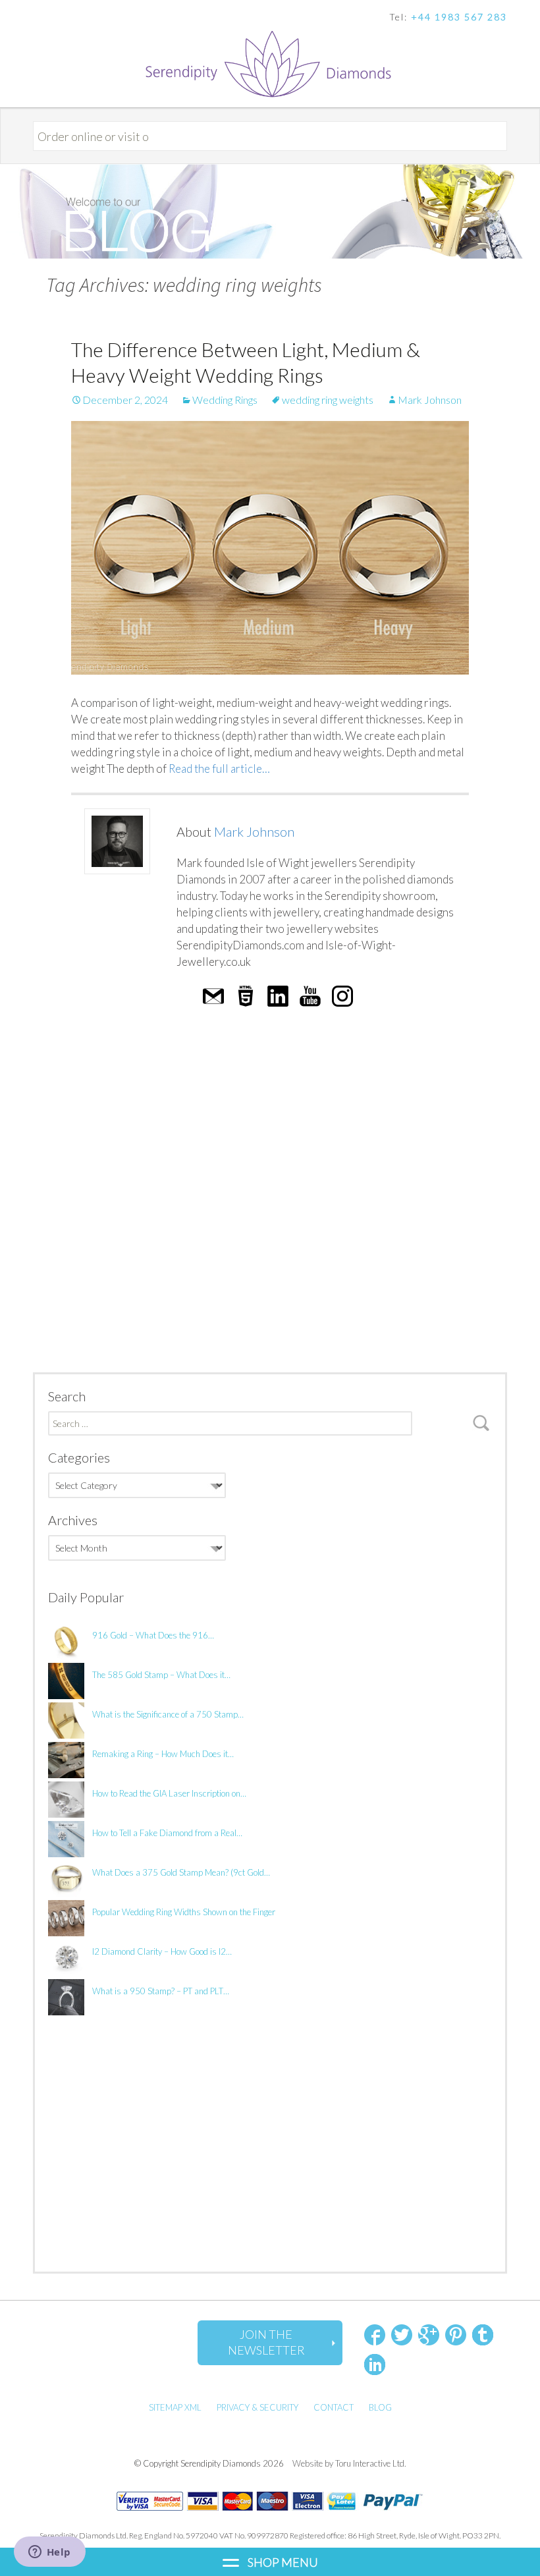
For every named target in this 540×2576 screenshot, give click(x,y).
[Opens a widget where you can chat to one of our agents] (49, 2553)
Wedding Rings (225, 400)
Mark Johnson (430, 400)
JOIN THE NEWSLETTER (266, 2342)
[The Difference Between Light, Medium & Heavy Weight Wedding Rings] (270, 548)
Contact (334, 2407)
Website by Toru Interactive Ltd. (349, 2463)
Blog (380, 2407)
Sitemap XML (175, 2407)
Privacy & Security (257, 2407)
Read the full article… (218, 769)
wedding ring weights (328, 400)
